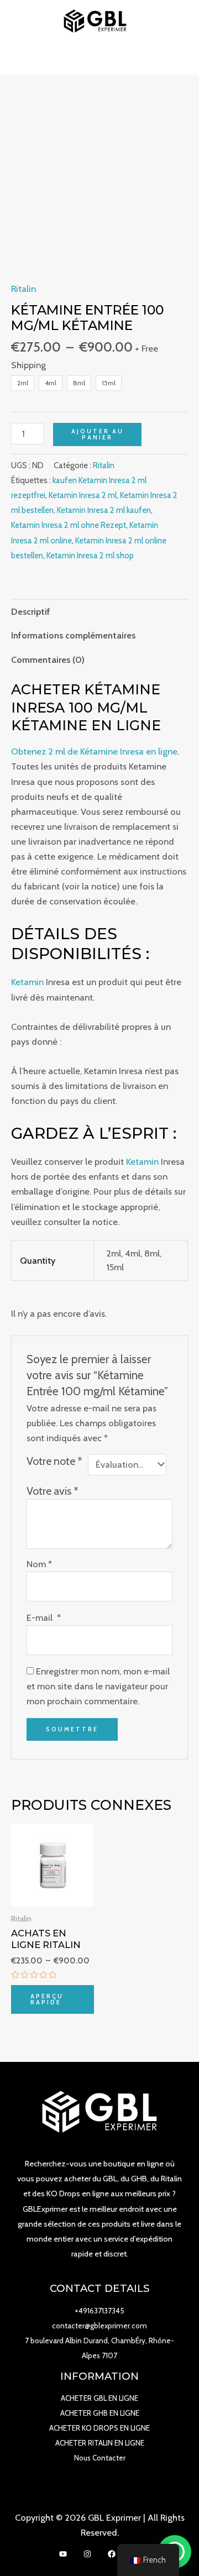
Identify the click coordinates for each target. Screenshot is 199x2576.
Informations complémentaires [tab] (73, 635)
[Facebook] (112, 2554)
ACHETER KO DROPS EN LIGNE (99, 2428)
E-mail (44, 1617)
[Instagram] (87, 2554)
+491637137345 (99, 2311)
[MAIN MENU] (100, 59)
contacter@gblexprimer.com (99, 2326)
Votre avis (53, 1491)
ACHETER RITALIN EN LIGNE (100, 2443)
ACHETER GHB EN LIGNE (100, 2413)
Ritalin (23, 289)
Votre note (54, 1461)
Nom (39, 1564)
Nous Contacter (100, 2458)
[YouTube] (63, 2554)
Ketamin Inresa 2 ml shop (90, 556)
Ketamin (27, 982)
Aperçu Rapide (47, 1999)
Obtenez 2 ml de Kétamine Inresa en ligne (94, 751)
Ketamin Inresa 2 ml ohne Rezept (69, 525)
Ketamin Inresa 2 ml (83, 495)
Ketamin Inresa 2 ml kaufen (104, 510)
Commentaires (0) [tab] (48, 659)
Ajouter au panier (98, 434)
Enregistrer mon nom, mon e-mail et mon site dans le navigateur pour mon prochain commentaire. (98, 1686)
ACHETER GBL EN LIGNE (99, 2398)
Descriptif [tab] (31, 611)
